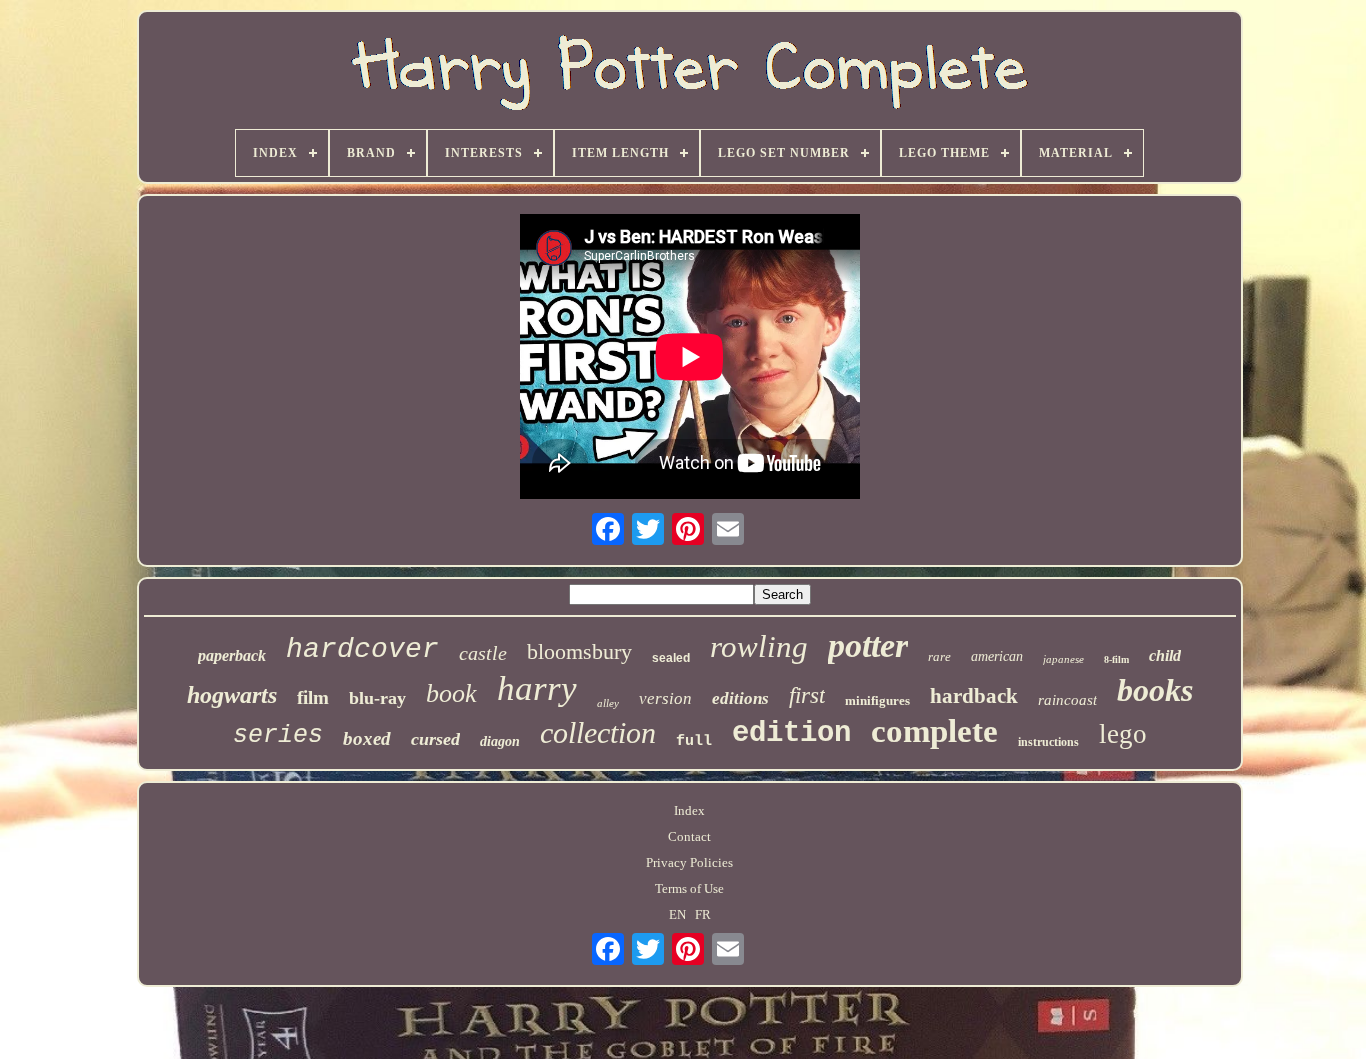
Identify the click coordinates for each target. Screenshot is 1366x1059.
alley (608, 703)
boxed (367, 738)
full (694, 741)
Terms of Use (689, 888)
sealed (671, 658)
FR (703, 914)
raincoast (1067, 700)
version (665, 698)
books (1155, 690)
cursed (435, 739)
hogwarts (232, 695)
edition (791, 733)
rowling (759, 646)
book (451, 693)
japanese (1063, 659)
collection (598, 732)
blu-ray (377, 698)
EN (677, 914)
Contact (689, 836)
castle (483, 653)
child (1165, 655)
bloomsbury (579, 651)
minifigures (877, 700)
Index (689, 810)
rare (939, 656)
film (313, 697)
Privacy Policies (689, 862)
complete (934, 731)
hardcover (362, 649)
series (278, 735)
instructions (1048, 742)
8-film (1116, 659)
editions (740, 698)
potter (868, 645)
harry (537, 688)
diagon (500, 741)
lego (1123, 734)
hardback (974, 696)
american (997, 656)
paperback (232, 655)
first (807, 695)
